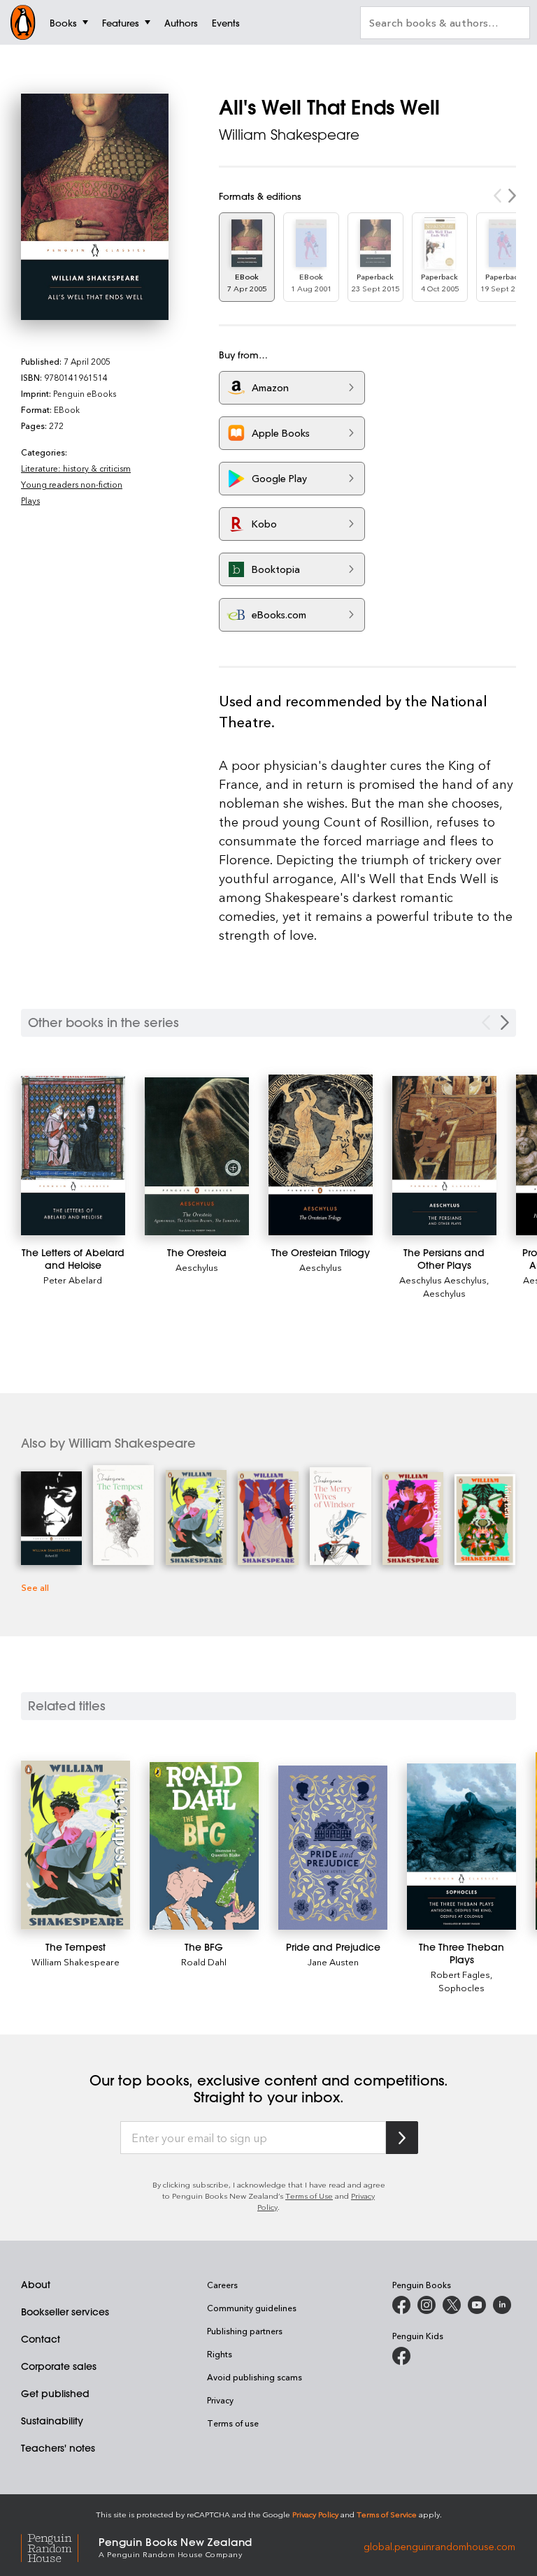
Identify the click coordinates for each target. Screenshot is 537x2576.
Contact (41, 2339)
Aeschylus (197, 1267)
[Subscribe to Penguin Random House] (402, 2138)
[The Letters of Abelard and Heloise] (73, 1156)
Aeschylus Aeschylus (443, 1280)
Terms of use (233, 2423)
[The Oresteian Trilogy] (321, 1155)
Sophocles (461, 1987)
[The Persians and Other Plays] (444, 1156)
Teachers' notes (58, 2448)
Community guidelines (252, 2308)
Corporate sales (59, 2366)
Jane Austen (333, 1962)
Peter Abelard (73, 1280)
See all (35, 1587)
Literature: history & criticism (76, 468)
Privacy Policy (315, 2514)
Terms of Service (387, 2514)
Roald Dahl (204, 1962)
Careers (222, 2285)
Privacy (220, 2400)
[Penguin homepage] (23, 22)
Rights (220, 2354)
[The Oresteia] (197, 1156)
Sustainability (52, 2421)
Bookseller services (65, 2312)
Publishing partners (245, 2331)
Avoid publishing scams (255, 2377)
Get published (55, 2394)
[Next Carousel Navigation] (505, 1023)
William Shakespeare (289, 134)
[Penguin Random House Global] (60, 2546)
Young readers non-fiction (72, 484)
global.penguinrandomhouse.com (439, 2546)
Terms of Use (309, 2196)
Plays (30, 500)
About (36, 2285)
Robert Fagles (460, 1974)
